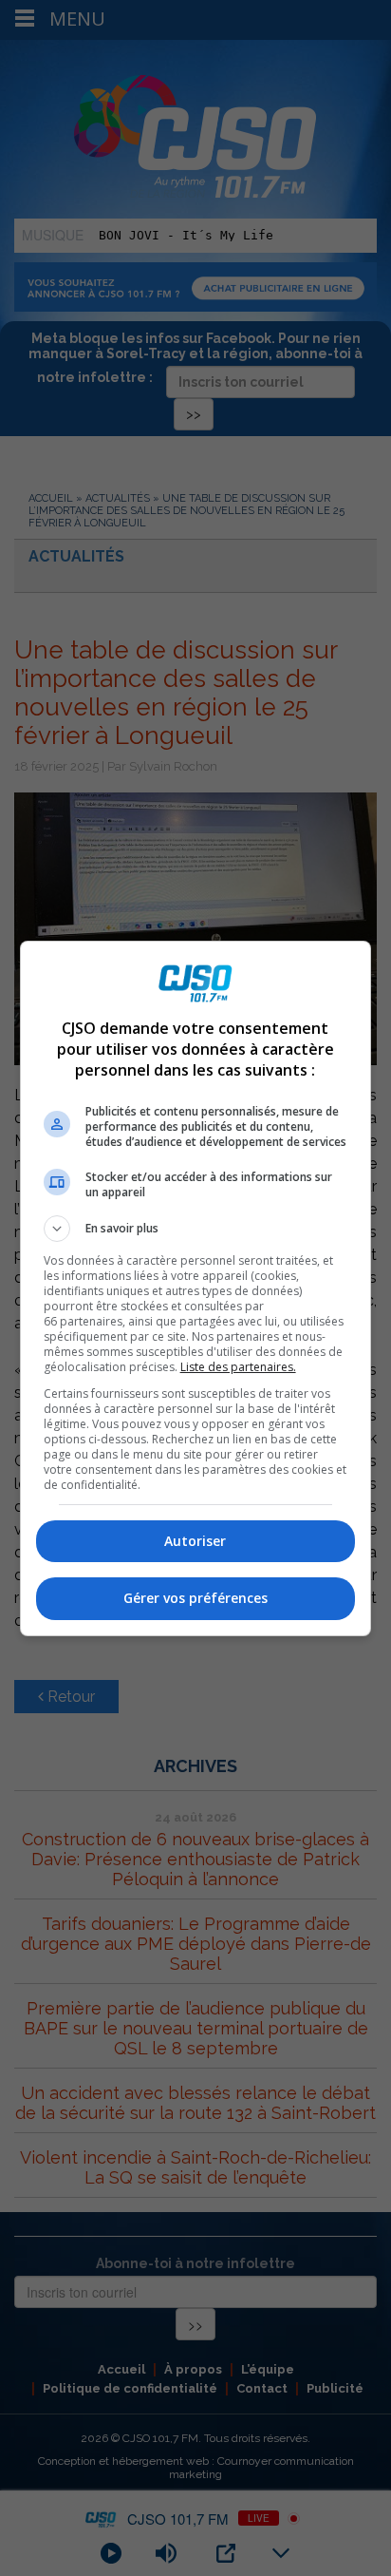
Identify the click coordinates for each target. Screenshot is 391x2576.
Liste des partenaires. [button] (238, 1367)
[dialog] (196, 1288)
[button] (196, 1229)
